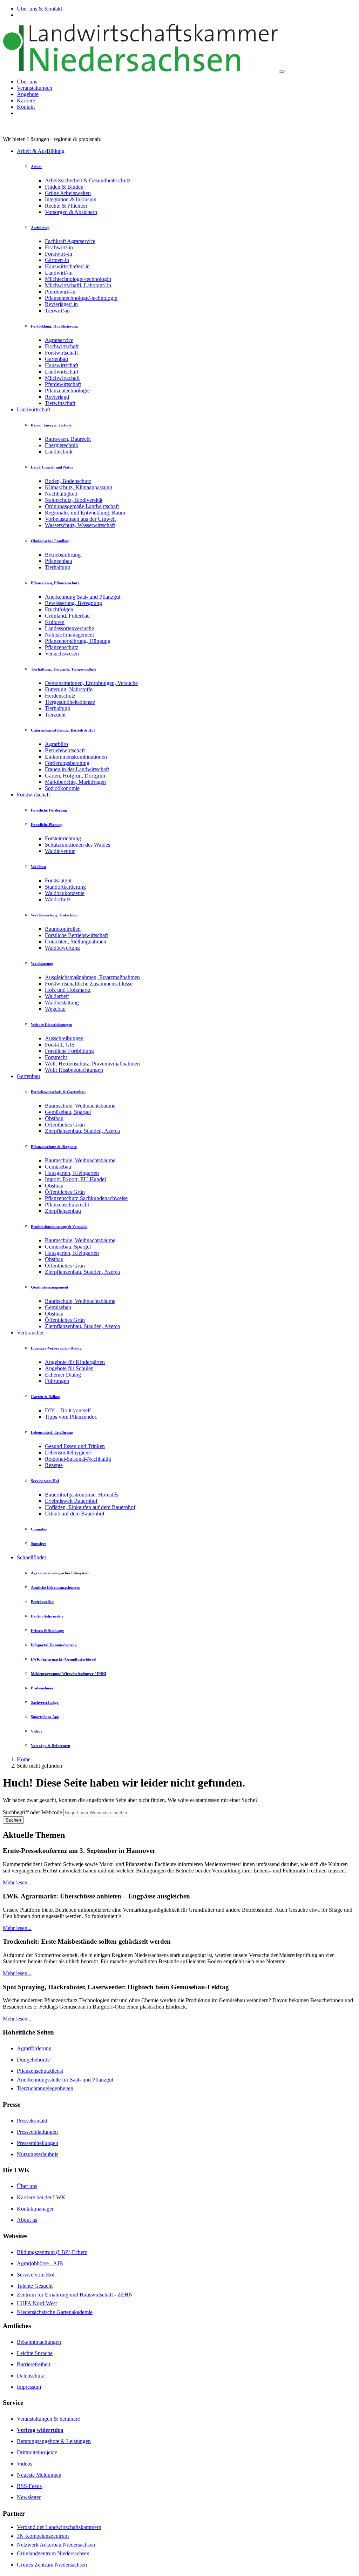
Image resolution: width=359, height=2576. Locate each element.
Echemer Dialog (63, 1375)
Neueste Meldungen (39, 2475)
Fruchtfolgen (59, 609)
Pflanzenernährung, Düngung (78, 641)
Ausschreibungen (64, 1038)
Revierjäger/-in (61, 304)
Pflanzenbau (59, 561)
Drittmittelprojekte (37, 2452)
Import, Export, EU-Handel (75, 1179)
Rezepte (54, 1465)
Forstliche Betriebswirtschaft (76, 935)
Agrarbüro (56, 744)
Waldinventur (60, 851)
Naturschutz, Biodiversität (74, 500)
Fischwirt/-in (59, 247)
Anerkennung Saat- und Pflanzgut (83, 597)
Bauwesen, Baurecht (68, 439)
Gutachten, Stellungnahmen (76, 941)
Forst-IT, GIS (60, 1045)
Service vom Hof (36, 2275)
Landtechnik (59, 452)
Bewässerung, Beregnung (73, 603)
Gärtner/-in (57, 260)
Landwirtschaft (62, 372)
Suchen (13, 1820)
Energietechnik (62, 445)
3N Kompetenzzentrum (43, 2536)
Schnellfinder (32, 1557)
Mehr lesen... (17, 1882)
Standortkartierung (65, 887)
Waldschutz (58, 899)
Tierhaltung (57, 567)
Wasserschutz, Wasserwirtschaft (80, 525)
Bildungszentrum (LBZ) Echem (52, 2252)
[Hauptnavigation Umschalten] (282, 72)
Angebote (28, 94)
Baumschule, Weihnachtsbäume (80, 1106)
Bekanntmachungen (39, 2342)
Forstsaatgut (58, 880)
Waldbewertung (62, 948)
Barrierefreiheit (33, 2364)
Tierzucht (55, 715)
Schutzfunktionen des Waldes (77, 845)
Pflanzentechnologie (67, 391)
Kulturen (55, 622)
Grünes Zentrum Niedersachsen (52, 2565)
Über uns (27, 82)
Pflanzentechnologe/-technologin (81, 298)
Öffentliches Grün (65, 1125)
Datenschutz (31, 2376)
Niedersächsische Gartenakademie (55, 2312)
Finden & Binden (64, 187)
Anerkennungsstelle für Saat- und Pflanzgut (65, 2080)
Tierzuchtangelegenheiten (45, 2088)
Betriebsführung (63, 555)
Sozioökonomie (62, 788)
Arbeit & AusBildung (41, 151)
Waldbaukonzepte (65, 893)
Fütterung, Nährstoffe (69, 689)
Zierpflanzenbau (63, 1211)
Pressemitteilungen (38, 2143)
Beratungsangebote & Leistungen (54, 2441)
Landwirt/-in (59, 273)
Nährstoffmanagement (69, 635)
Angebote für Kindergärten (75, 1362)
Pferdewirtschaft (63, 384)
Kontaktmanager (35, 2209)
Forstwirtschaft (61, 353)
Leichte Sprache (35, 2353)
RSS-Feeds (29, 2486)
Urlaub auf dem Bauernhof (75, 1514)
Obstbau (54, 1118)
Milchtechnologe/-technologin (78, 279)
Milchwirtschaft (62, 378)
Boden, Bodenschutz (68, 481)
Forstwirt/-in (59, 254)
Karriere (26, 100)
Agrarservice (59, 340)
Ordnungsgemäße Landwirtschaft (82, 506)
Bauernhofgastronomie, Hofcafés (82, 1495)
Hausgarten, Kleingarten (72, 1173)
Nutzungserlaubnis (38, 2154)
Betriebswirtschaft (65, 750)
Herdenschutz (60, 696)
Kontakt (26, 107)
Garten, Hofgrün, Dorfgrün (75, 776)
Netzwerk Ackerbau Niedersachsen (56, 2545)
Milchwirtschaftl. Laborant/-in (78, 285)
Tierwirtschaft (60, 403)
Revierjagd (57, 397)
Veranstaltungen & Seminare (48, 2419)
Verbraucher (30, 1333)
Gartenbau (56, 359)
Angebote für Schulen (69, 1368)
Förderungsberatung (67, 763)
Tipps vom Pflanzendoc (71, 1417)
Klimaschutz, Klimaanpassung (79, 487)
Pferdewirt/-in (60, 292)
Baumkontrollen (63, 929)
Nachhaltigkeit (61, 494)
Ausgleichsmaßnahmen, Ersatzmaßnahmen (92, 977)
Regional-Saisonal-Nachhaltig (78, 1459)
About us (27, 2220)
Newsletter (29, 2497)
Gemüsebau (58, 1167)
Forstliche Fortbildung (69, 1051)
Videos (25, 2464)
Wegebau (55, 1009)
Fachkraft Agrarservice (70, 241)
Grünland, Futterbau (67, 616)
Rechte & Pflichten (66, 206)
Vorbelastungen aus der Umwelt (80, 519)
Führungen (57, 1381)
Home (24, 1759)
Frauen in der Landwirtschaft (77, 769)
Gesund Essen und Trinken (75, 1446)
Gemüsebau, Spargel (68, 1112)
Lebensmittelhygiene (68, 1452)
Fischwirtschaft (62, 346)
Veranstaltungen (35, 88)
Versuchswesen (62, 654)
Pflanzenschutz (62, 647)
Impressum (29, 2387)
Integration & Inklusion (71, 199)
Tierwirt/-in (57, 311)
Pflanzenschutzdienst (40, 2071)
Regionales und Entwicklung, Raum (85, 513)
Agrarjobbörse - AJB (40, 2263)
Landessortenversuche (69, 628)
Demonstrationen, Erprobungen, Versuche (91, 683)
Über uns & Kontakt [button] (39, 9)
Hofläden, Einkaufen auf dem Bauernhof (90, 1507)
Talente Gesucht (35, 2286)
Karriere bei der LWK (41, 2197)
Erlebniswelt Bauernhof (71, 1501)
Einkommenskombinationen (76, 757)
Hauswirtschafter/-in (67, 266)
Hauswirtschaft (62, 365)
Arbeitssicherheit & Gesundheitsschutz (88, 180)
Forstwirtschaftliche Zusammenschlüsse (89, 984)
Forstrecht (56, 1057)
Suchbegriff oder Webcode (32, 1812)
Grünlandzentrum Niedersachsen (53, 2553)
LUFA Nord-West (37, 2303)
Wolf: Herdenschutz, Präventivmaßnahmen (92, 1064)
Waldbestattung (62, 1003)
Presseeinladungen (37, 2132)
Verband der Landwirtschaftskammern (59, 2527)
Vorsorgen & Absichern (71, 212)
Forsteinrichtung (63, 838)
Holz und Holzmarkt (68, 990)
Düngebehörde (33, 2060)
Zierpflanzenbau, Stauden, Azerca (82, 1131)
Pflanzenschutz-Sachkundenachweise (86, 1198)
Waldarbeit (57, 996)
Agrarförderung (34, 2048)
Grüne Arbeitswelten (68, 193)
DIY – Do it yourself (68, 1410)
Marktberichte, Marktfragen (75, 782)
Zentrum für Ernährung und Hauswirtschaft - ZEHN (75, 2295)
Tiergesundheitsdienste (70, 702)
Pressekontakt (32, 2121)
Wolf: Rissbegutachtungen (74, 1070)
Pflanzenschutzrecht (67, 1205)
